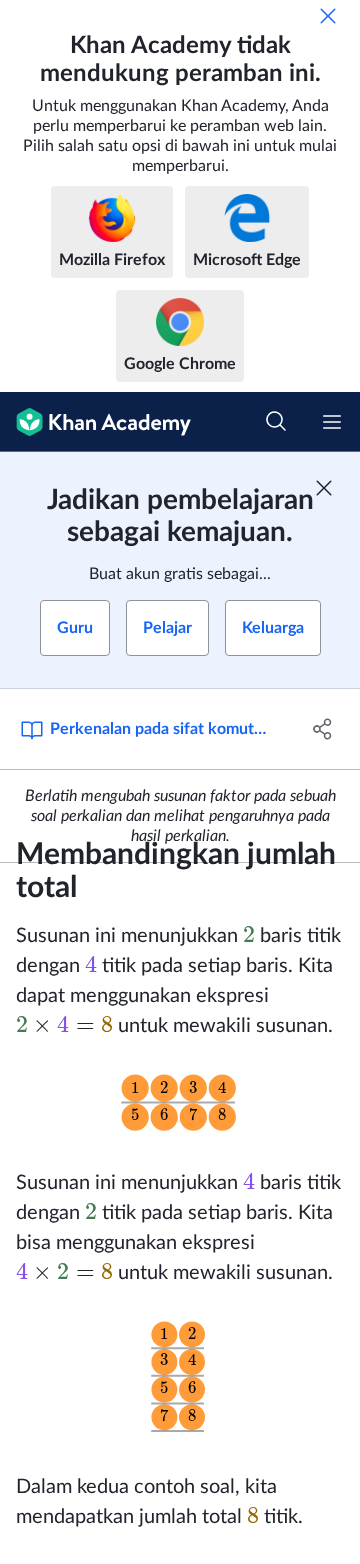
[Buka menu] (332, 422)
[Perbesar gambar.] (180, 1104)
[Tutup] (328, 16)
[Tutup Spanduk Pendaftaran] (324, 488)
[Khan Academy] (95, 422)
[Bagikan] (323, 729)
